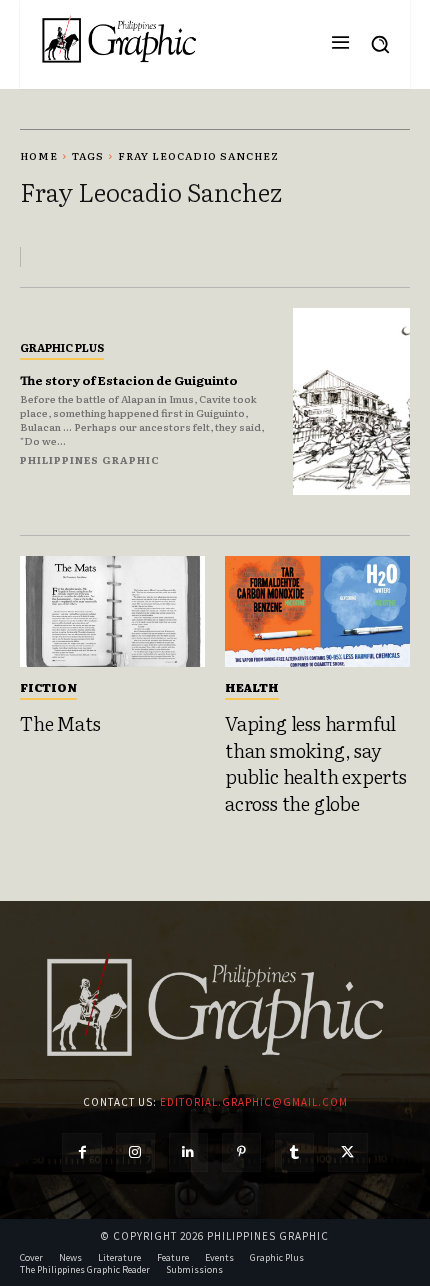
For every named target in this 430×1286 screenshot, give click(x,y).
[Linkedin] (188, 1152)
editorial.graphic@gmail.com (254, 1102)
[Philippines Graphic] (119, 39)
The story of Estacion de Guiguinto (129, 380)
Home (39, 155)
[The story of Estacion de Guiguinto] (351, 401)
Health (252, 687)
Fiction (48, 687)
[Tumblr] (294, 1152)
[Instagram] (135, 1152)
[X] (347, 1152)
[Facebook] (81, 1152)
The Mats (60, 723)
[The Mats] (112, 611)
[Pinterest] (241, 1152)
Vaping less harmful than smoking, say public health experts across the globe (316, 763)
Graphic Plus (62, 347)
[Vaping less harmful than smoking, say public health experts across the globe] (317, 611)
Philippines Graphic (90, 459)
